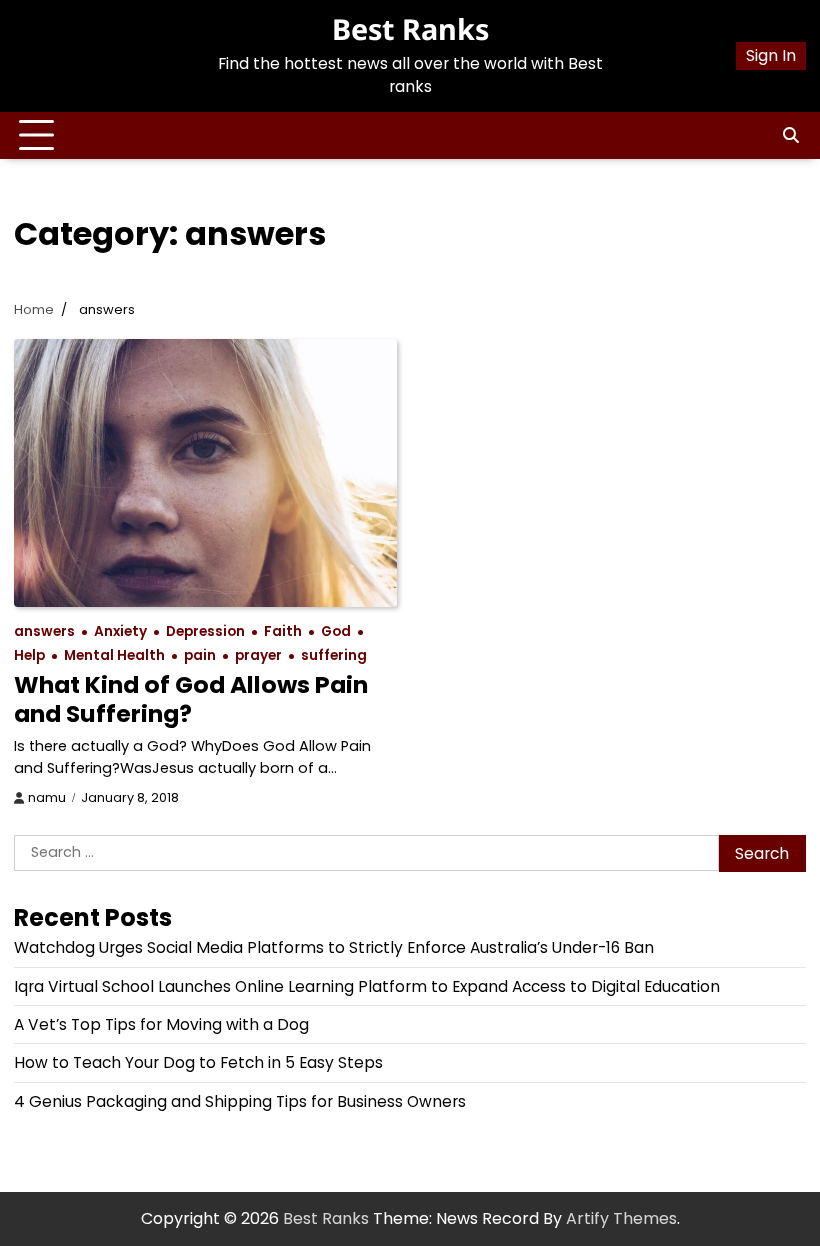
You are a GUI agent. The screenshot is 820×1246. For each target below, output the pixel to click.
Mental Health (114, 655)
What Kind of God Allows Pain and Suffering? (191, 698)
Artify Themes (621, 1218)
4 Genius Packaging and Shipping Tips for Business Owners (240, 1101)
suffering (334, 655)
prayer (258, 655)
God (336, 631)
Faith (283, 631)
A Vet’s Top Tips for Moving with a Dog (161, 1024)
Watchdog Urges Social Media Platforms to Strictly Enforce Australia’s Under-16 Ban (334, 947)
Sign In (771, 55)
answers (44, 631)
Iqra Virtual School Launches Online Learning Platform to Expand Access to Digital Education (367, 986)
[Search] (791, 136)
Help (29, 655)
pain (200, 655)
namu (47, 797)
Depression (205, 631)
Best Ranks (410, 28)
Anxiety (120, 631)
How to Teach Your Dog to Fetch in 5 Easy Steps (198, 1062)
